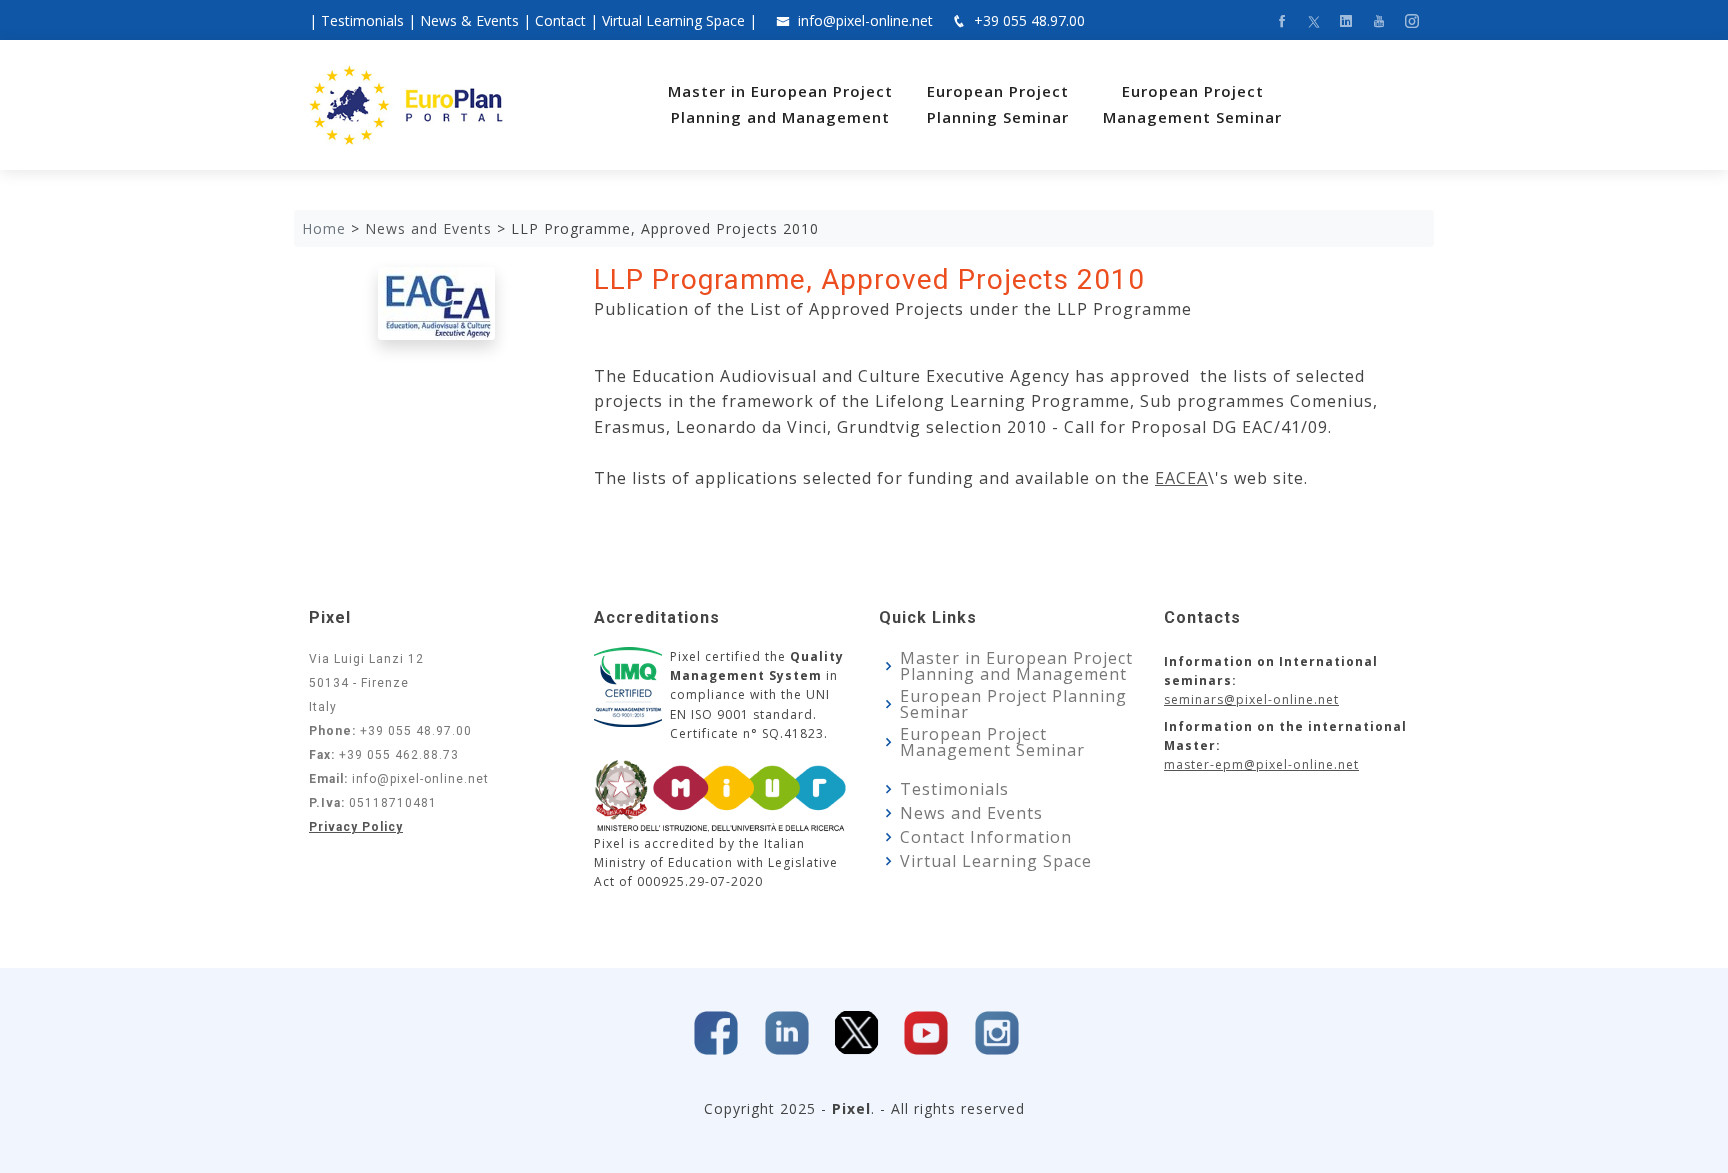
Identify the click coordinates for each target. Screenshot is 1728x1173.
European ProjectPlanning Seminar (998, 104)
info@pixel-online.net (865, 20)
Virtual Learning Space (673, 20)
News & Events (469, 20)
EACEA (1181, 478)
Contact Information (986, 837)
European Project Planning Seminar (1013, 704)
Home (324, 228)
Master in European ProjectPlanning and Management (780, 104)
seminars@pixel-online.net (1251, 699)
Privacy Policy (356, 827)
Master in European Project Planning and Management (1016, 666)
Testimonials (362, 20)
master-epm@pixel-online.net (1261, 764)
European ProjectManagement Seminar (1192, 104)
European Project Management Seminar (992, 742)
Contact (560, 20)
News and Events (971, 813)
